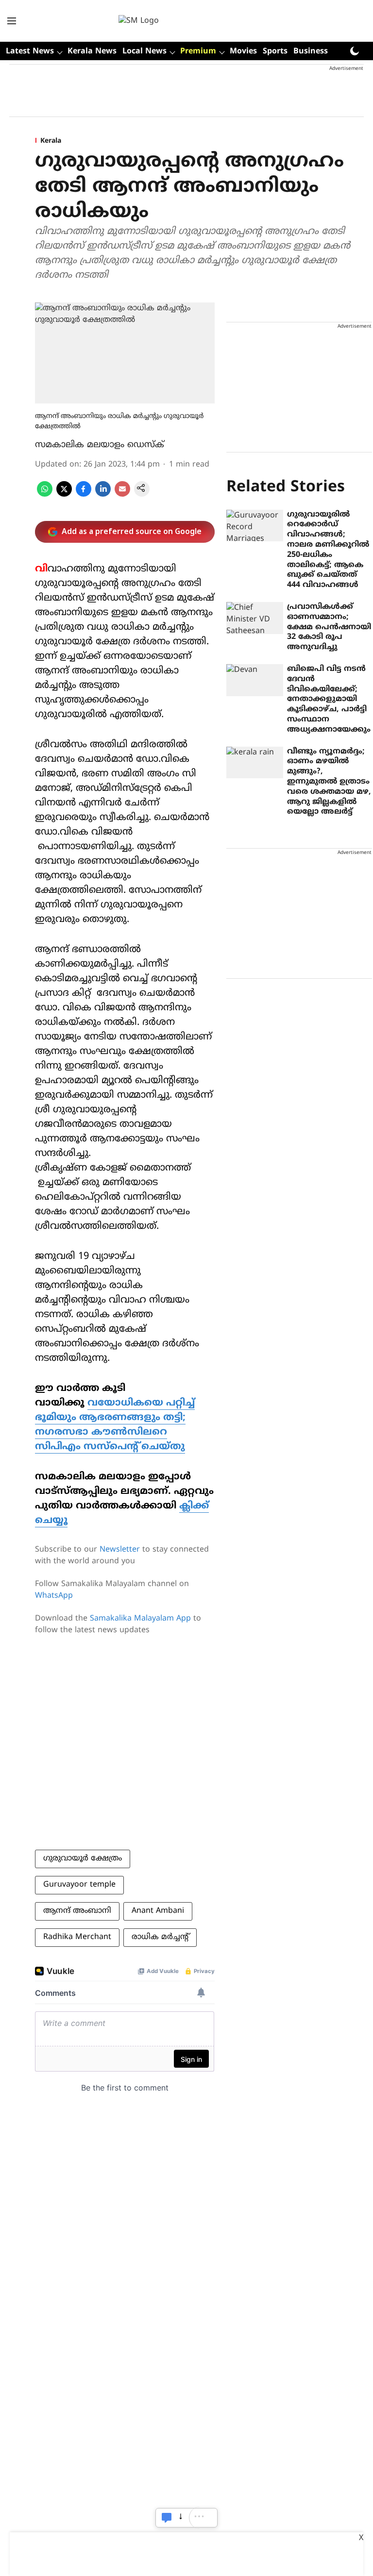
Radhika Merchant (77, 1937)
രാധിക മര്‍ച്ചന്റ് (160, 1937)
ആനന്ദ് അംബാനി (77, 1911)
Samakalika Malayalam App (140, 1619)
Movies (243, 51)
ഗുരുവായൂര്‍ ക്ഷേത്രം (83, 1858)
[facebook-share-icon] (84, 495)
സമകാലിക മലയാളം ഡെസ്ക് (100, 445)
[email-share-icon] (122, 495)
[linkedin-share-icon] (103, 495)
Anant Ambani (158, 1911)
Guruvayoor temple (79, 1885)
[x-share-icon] (64, 495)
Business (311, 51)
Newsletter (120, 1550)
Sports (275, 51)
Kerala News (92, 51)
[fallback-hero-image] (255, 526)
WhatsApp (54, 1596)
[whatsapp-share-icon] (45, 495)
